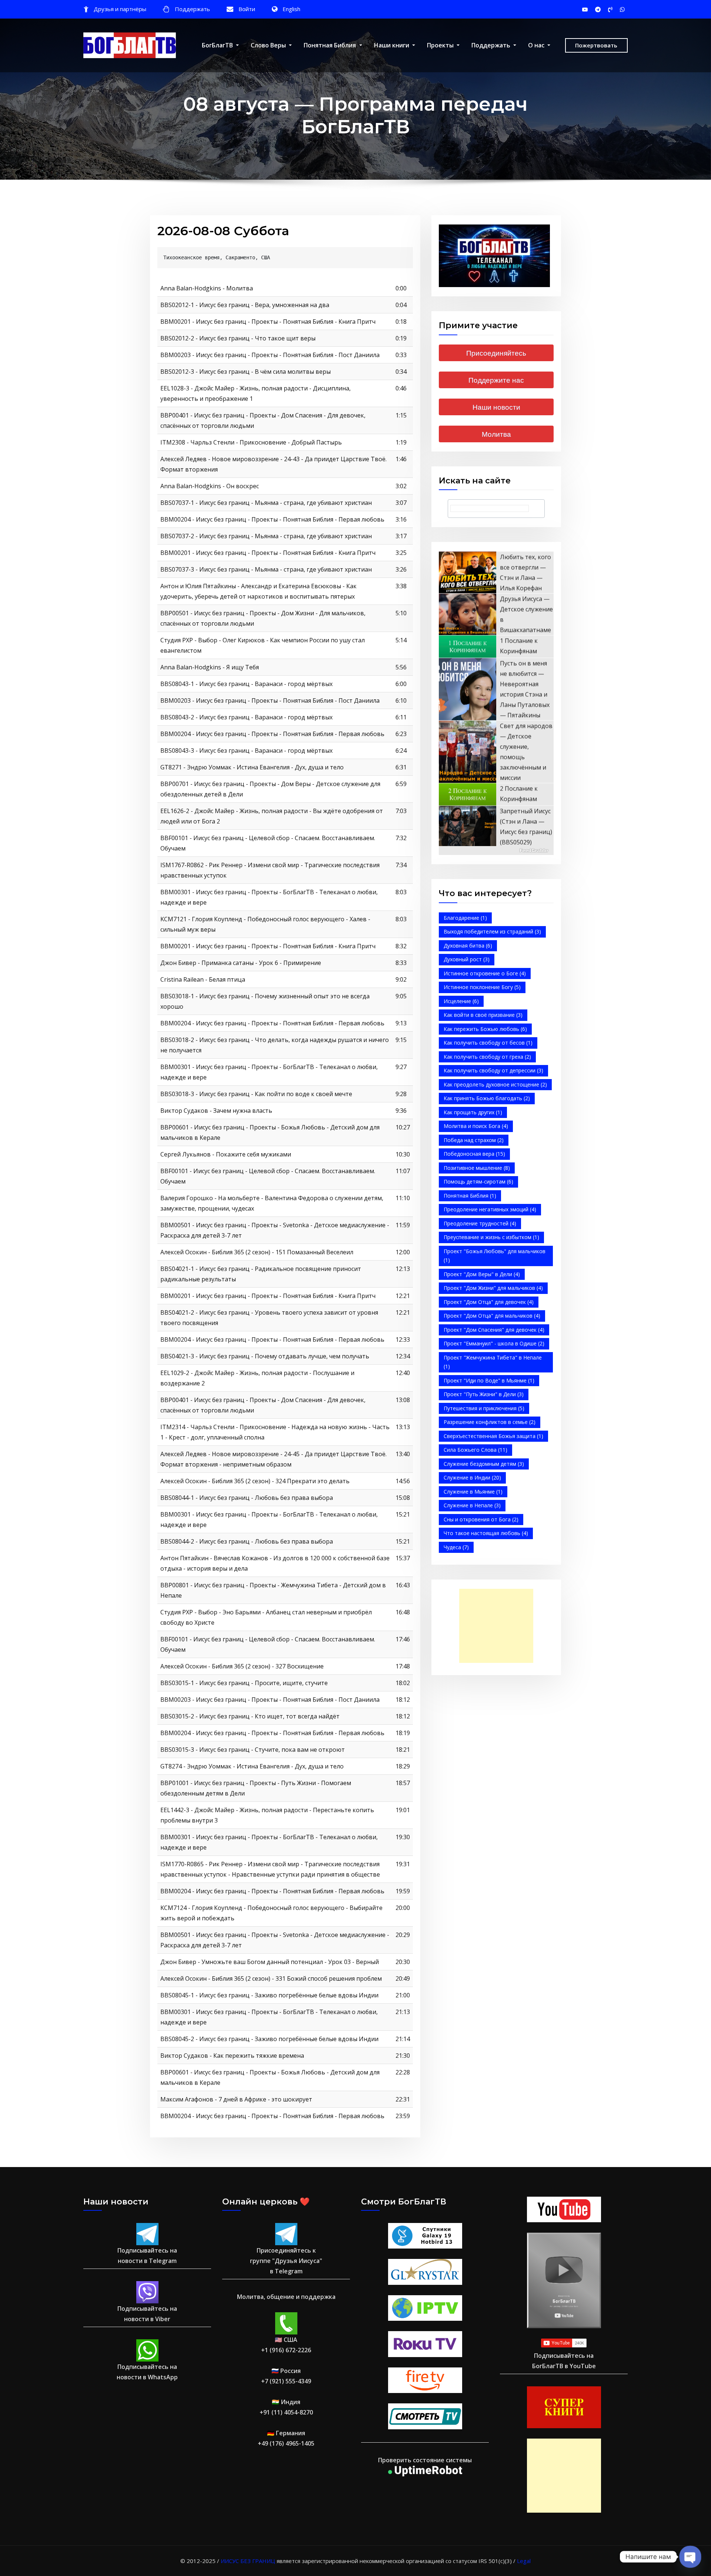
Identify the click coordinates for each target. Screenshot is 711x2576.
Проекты (441, 45)
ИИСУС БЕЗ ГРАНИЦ (248, 2561)
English (291, 9)
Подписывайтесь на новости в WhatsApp (147, 2372)
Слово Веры (269, 45)
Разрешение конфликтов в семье (490, 1422)
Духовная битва (468, 946)
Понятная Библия (331, 45)
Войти (247, 9)
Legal (524, 2561)
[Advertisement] (498, 1626)
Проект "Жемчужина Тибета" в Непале (493, 1362)
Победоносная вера (474, 1154)
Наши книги (392, 45)
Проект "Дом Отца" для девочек (489, 1302)
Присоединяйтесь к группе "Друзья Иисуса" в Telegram (286, 2261)
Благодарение (465, 918)
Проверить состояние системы (425, 2460)
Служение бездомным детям (484, 1464)
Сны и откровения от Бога (481, 1519)
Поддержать (192, 9)
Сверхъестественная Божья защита (493, 1436)
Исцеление (461, 1001)
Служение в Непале (472, 1505)
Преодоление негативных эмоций (490, 1209)
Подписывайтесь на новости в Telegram (147, 2256)
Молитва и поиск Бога (476, 1126)
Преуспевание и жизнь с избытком (491, 1237)
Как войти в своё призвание (483, 1015)
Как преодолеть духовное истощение (495, 1084)
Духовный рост (467, 959)
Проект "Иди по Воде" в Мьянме (489, 1380)
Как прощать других (473, 1112)
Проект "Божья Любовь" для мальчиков (495, 1256)
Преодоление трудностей (480, 1223)
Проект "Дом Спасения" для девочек (494, 1330)
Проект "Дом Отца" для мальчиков (492, 1316)
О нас (537, 45)
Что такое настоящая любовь (486, 1533)
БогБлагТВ (218, 45)
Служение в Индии (472, 1477)
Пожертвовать (596, 45)
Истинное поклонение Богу (482, 987)
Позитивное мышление (477, 1168)
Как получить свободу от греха (487, 1057)
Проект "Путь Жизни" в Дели (484, 1394)
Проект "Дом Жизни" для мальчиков (493, 1288)
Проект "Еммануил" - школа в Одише (494, 1343)
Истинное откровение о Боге (485, 973)
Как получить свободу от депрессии (493, 1070)
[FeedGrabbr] (496, 851)
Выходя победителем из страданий (492, 931)
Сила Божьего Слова (475, 1450)
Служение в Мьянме (473, 1492)
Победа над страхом (474, 1140)
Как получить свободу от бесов (488, 1043)
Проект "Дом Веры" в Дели (482, 1274)
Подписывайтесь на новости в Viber (147, 2314)
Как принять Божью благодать (487, 1098)
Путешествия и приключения (484, 1408)
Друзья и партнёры (120, 9)
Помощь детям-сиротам (478, 1182)
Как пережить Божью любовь (485, 1029)
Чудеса (456, 1547)
